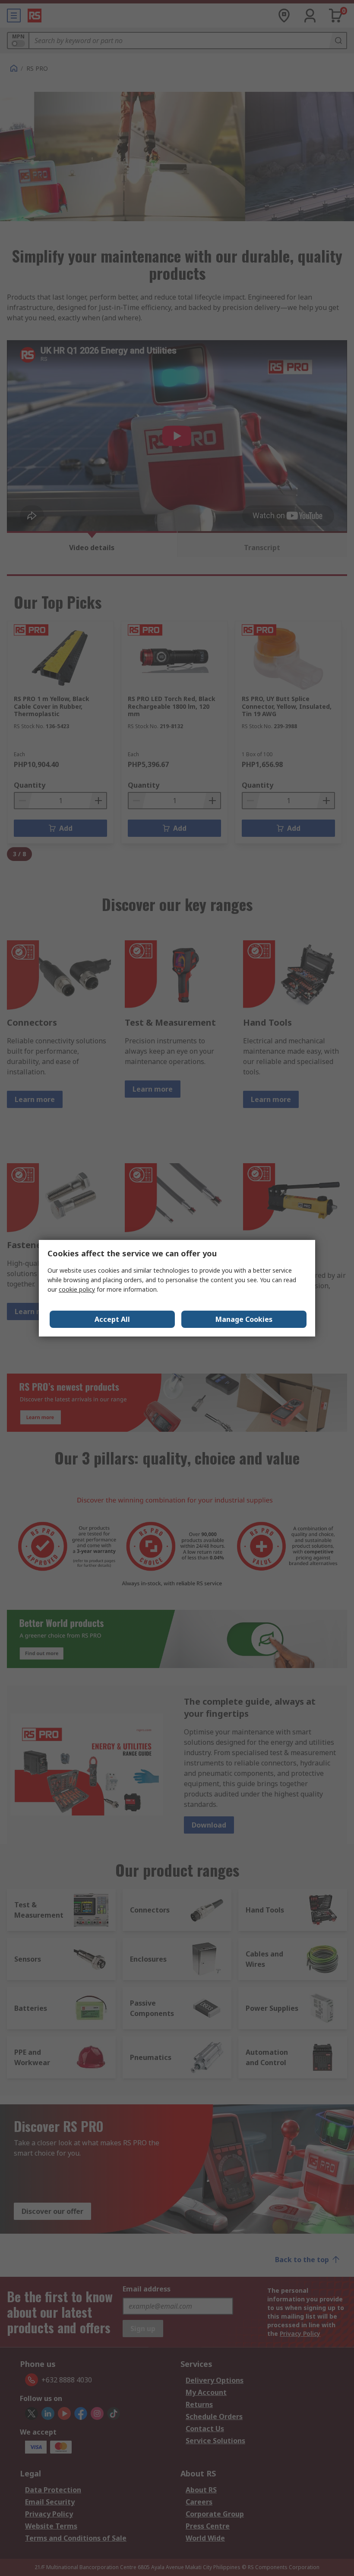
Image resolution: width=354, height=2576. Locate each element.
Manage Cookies (244, 1319)
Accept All (112, 1319)
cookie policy (77, 1289)
